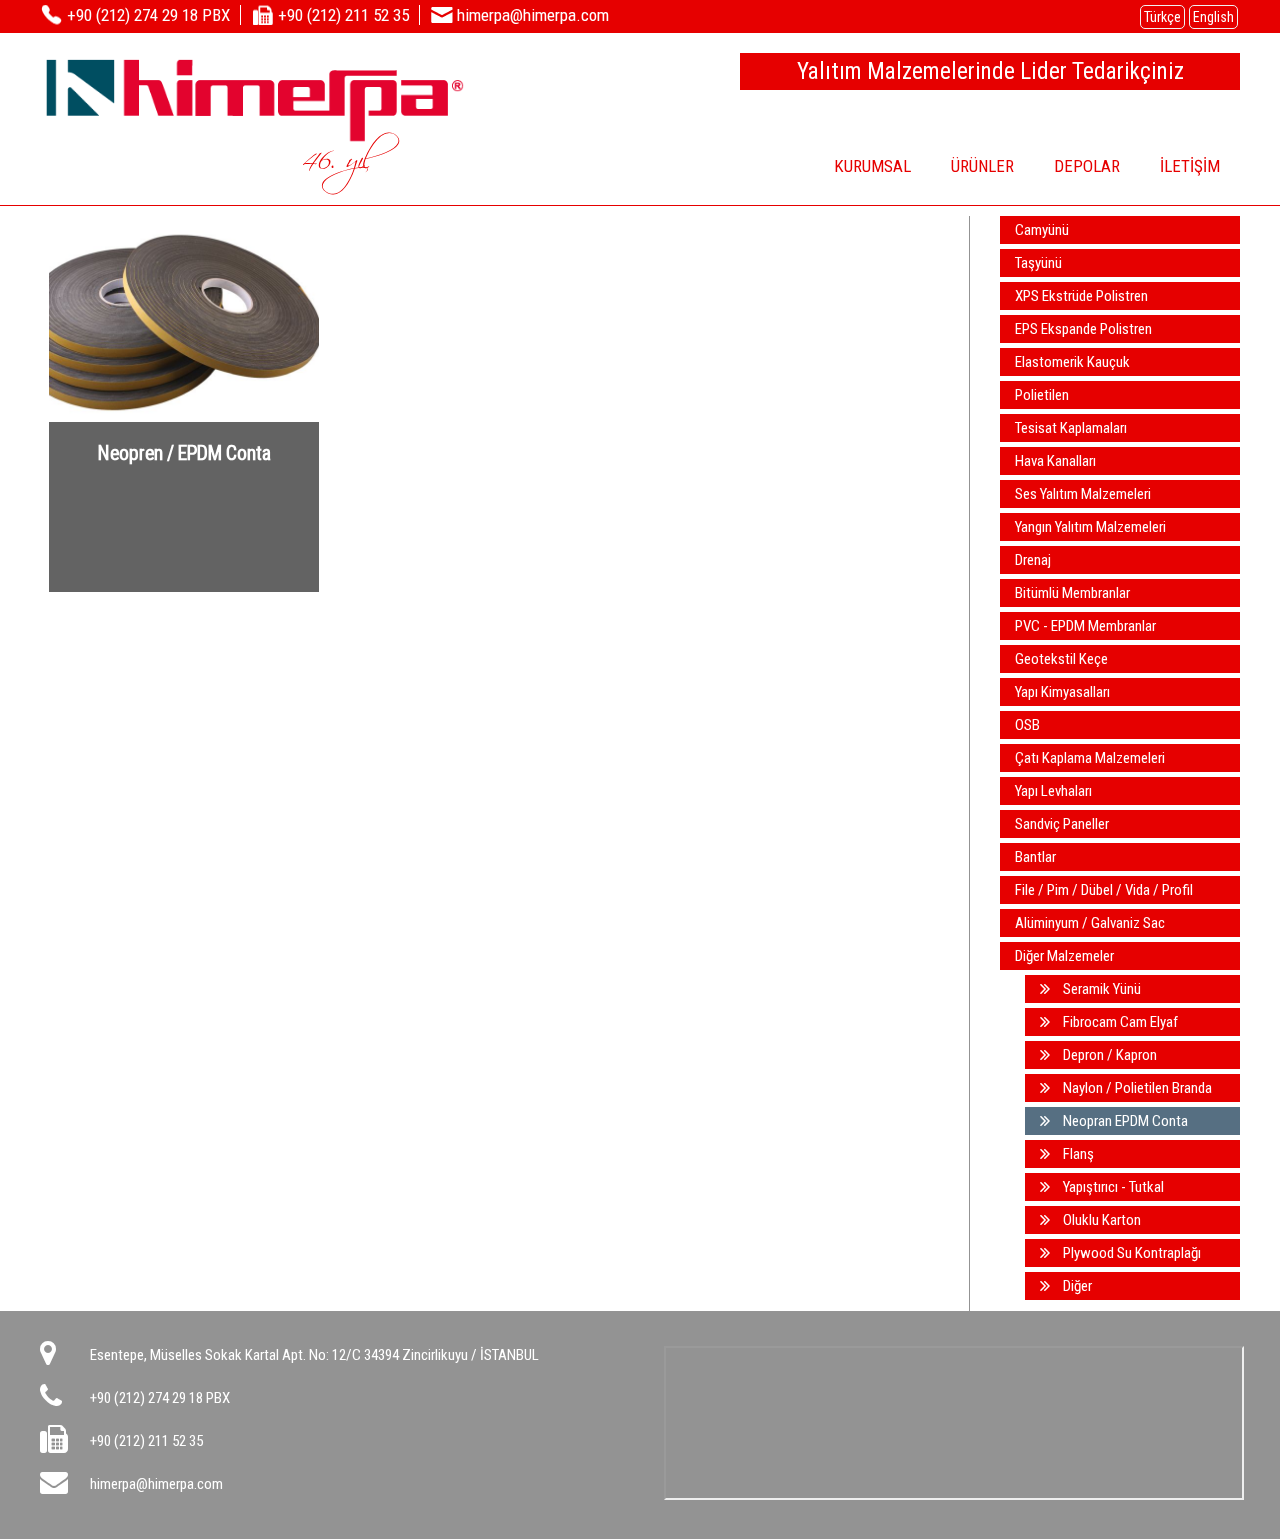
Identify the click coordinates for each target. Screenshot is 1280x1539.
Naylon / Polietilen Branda (1136, 1088)
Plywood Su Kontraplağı (1130, 1253)
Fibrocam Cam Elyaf (1119, 1022)
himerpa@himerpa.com (156, 1484)
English (1213, 17)
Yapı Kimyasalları (1062, 692)
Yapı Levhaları (1053, 791)
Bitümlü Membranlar (1072, 593)
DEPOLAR (1087, 166)
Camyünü (1042, 230)
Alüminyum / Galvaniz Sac (1090, 923)
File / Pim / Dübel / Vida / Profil (1104, 890)
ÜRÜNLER (982, 166)
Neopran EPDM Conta (1124, 1121)
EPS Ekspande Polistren (1083, 329)
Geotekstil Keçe (1061, 659)
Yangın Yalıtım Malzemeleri (1090, 527)
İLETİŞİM (1190, 166)
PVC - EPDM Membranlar (1085, 626)
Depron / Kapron (1108, 1055)
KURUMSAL (872, 166)
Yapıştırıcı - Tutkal (1112, 1187)
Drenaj (1033, 560)
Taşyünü (1038, 263)
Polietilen (1042, 395)
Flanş (1077, 1154)
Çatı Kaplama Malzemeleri (1090, 758)
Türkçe (1162, 17)
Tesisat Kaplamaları (1071, 428)
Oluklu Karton (1100, 1220)
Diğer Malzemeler (1064, 956)
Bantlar (1035, 857)
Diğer (1076, 1286)
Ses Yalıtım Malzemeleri (1083, 494)
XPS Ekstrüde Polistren (1081, 296)
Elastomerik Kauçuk (1072, 362)
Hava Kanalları (1055, 461)
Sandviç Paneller (1062, 824)
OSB (1027, 725)
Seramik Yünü (1100, 989)
